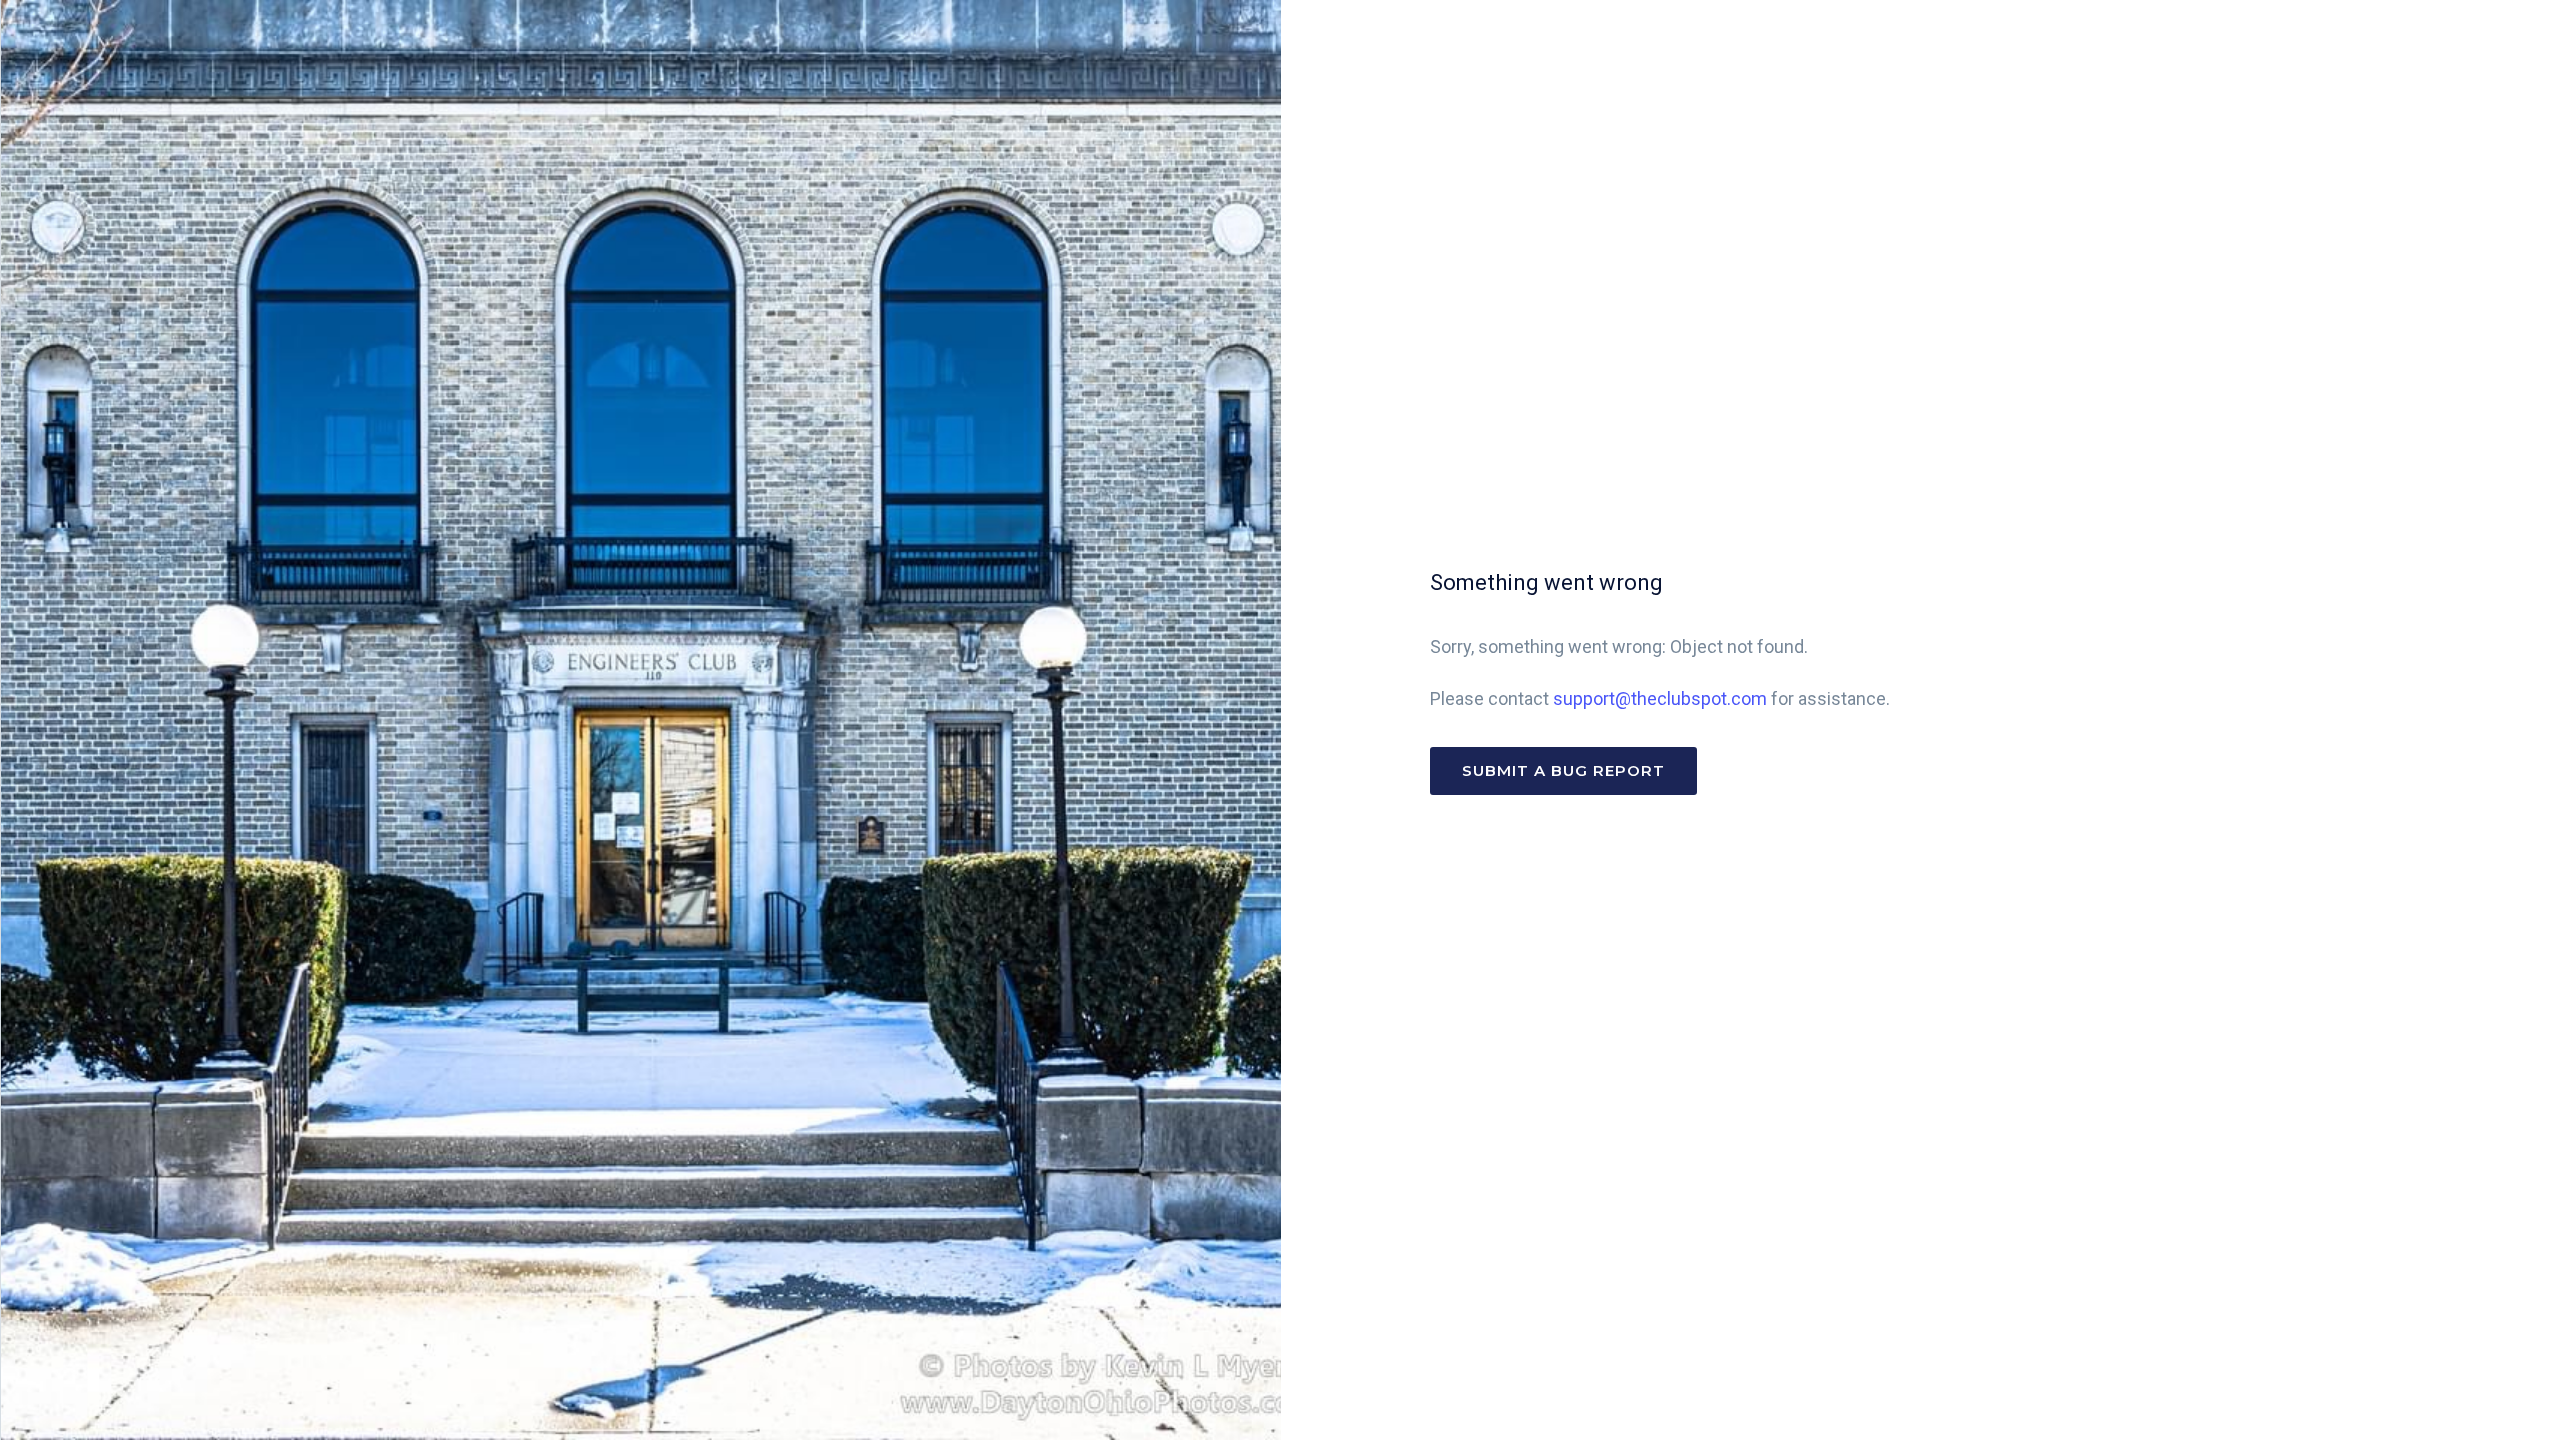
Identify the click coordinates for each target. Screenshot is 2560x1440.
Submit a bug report (1563, 770)
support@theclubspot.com (1660, 698)
